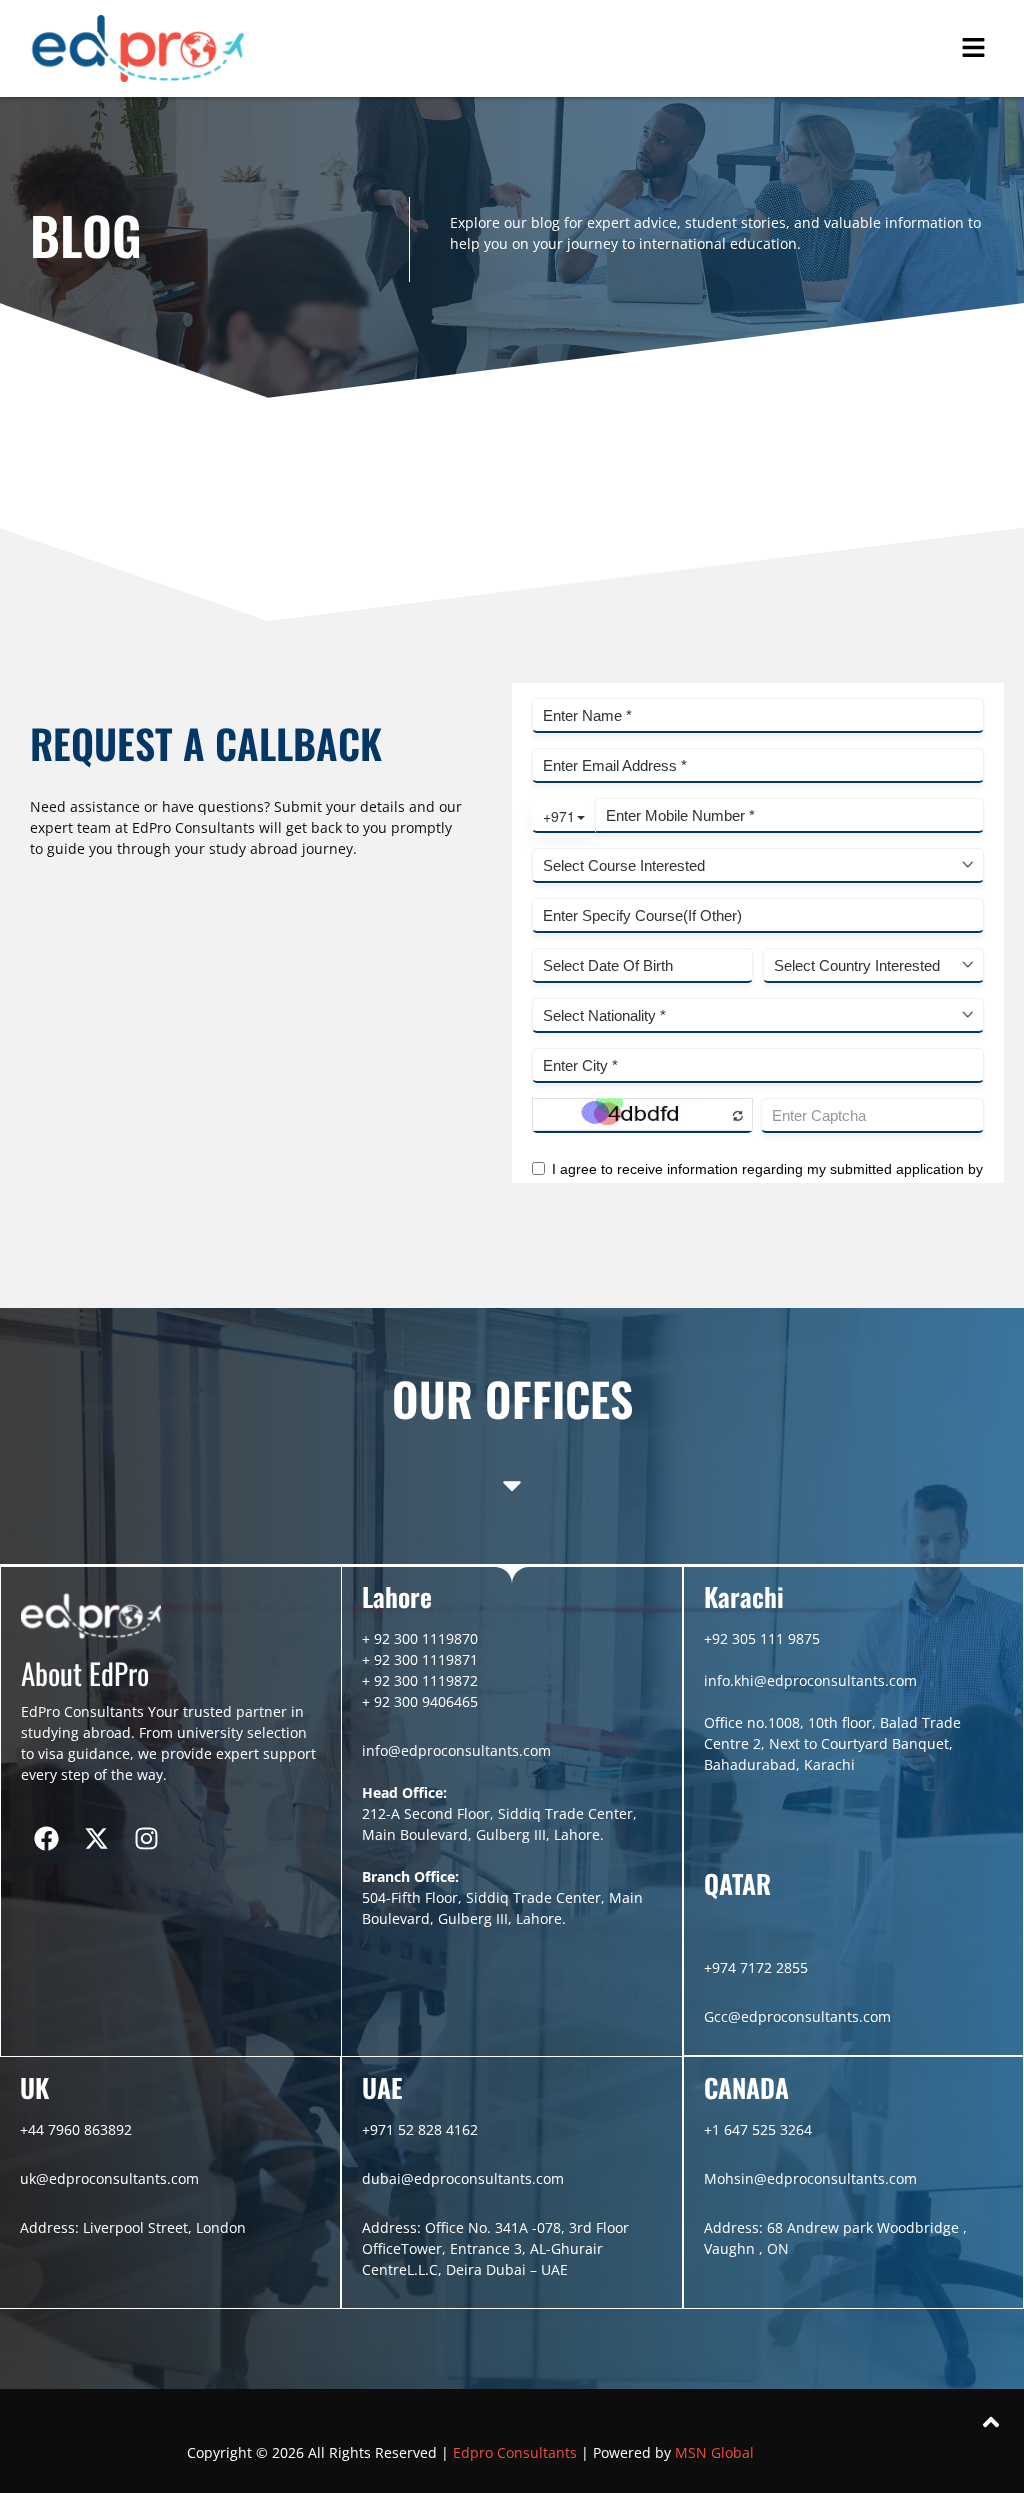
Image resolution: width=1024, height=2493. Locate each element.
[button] (974, 49)
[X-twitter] (96, 1838)
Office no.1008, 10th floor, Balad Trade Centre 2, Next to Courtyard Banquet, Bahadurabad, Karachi (832, 1743)
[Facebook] (46, 1838)
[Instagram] (146, 1838)
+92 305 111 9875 (762, 1638)
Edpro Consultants (517, 2452)
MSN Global (714, 2452)
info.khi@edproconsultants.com (810, 1680)
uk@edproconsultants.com (109, 2178)
